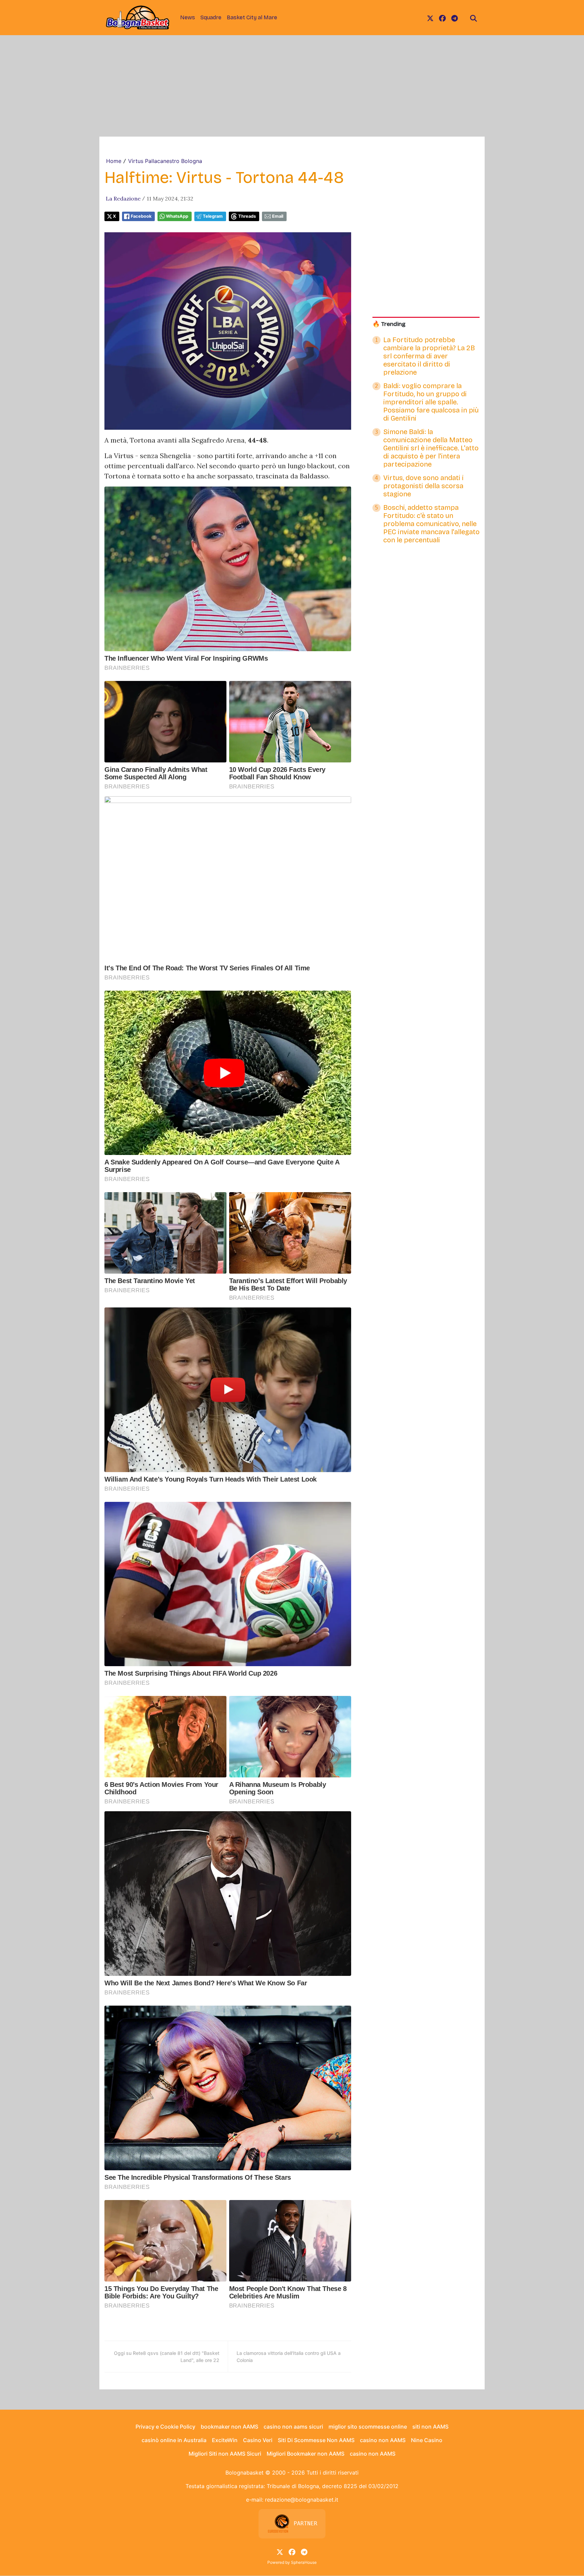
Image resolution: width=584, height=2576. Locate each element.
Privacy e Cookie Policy (165, 2427)
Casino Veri (258, 2440)
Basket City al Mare (252, 17)
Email (278, 216)
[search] (473, 18)
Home (114, 161)
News (188, 17)
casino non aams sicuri (293, 2427)
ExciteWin (225, 2440)
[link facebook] (442, 18)
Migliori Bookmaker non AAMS (306, 2454)
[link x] (430, 18)
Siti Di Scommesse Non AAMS (316, 2440)
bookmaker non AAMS (229, 2427)
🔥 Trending (389, 324)
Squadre (211, 17)
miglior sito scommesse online (368, 2427)
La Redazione (123, 198)
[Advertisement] (292, 86)
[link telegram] (455, 18)
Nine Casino (427, 2440)
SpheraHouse (304, 2562)
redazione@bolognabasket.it (302, 2500)
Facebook (141, 216)
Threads (247, 216)
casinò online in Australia (174, 2440)
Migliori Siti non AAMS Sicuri (225, 2454)
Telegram (213, 216)
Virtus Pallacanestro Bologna (165, 161)
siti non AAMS (430, 2427)
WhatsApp (177, 216)
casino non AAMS (383, 2440)
